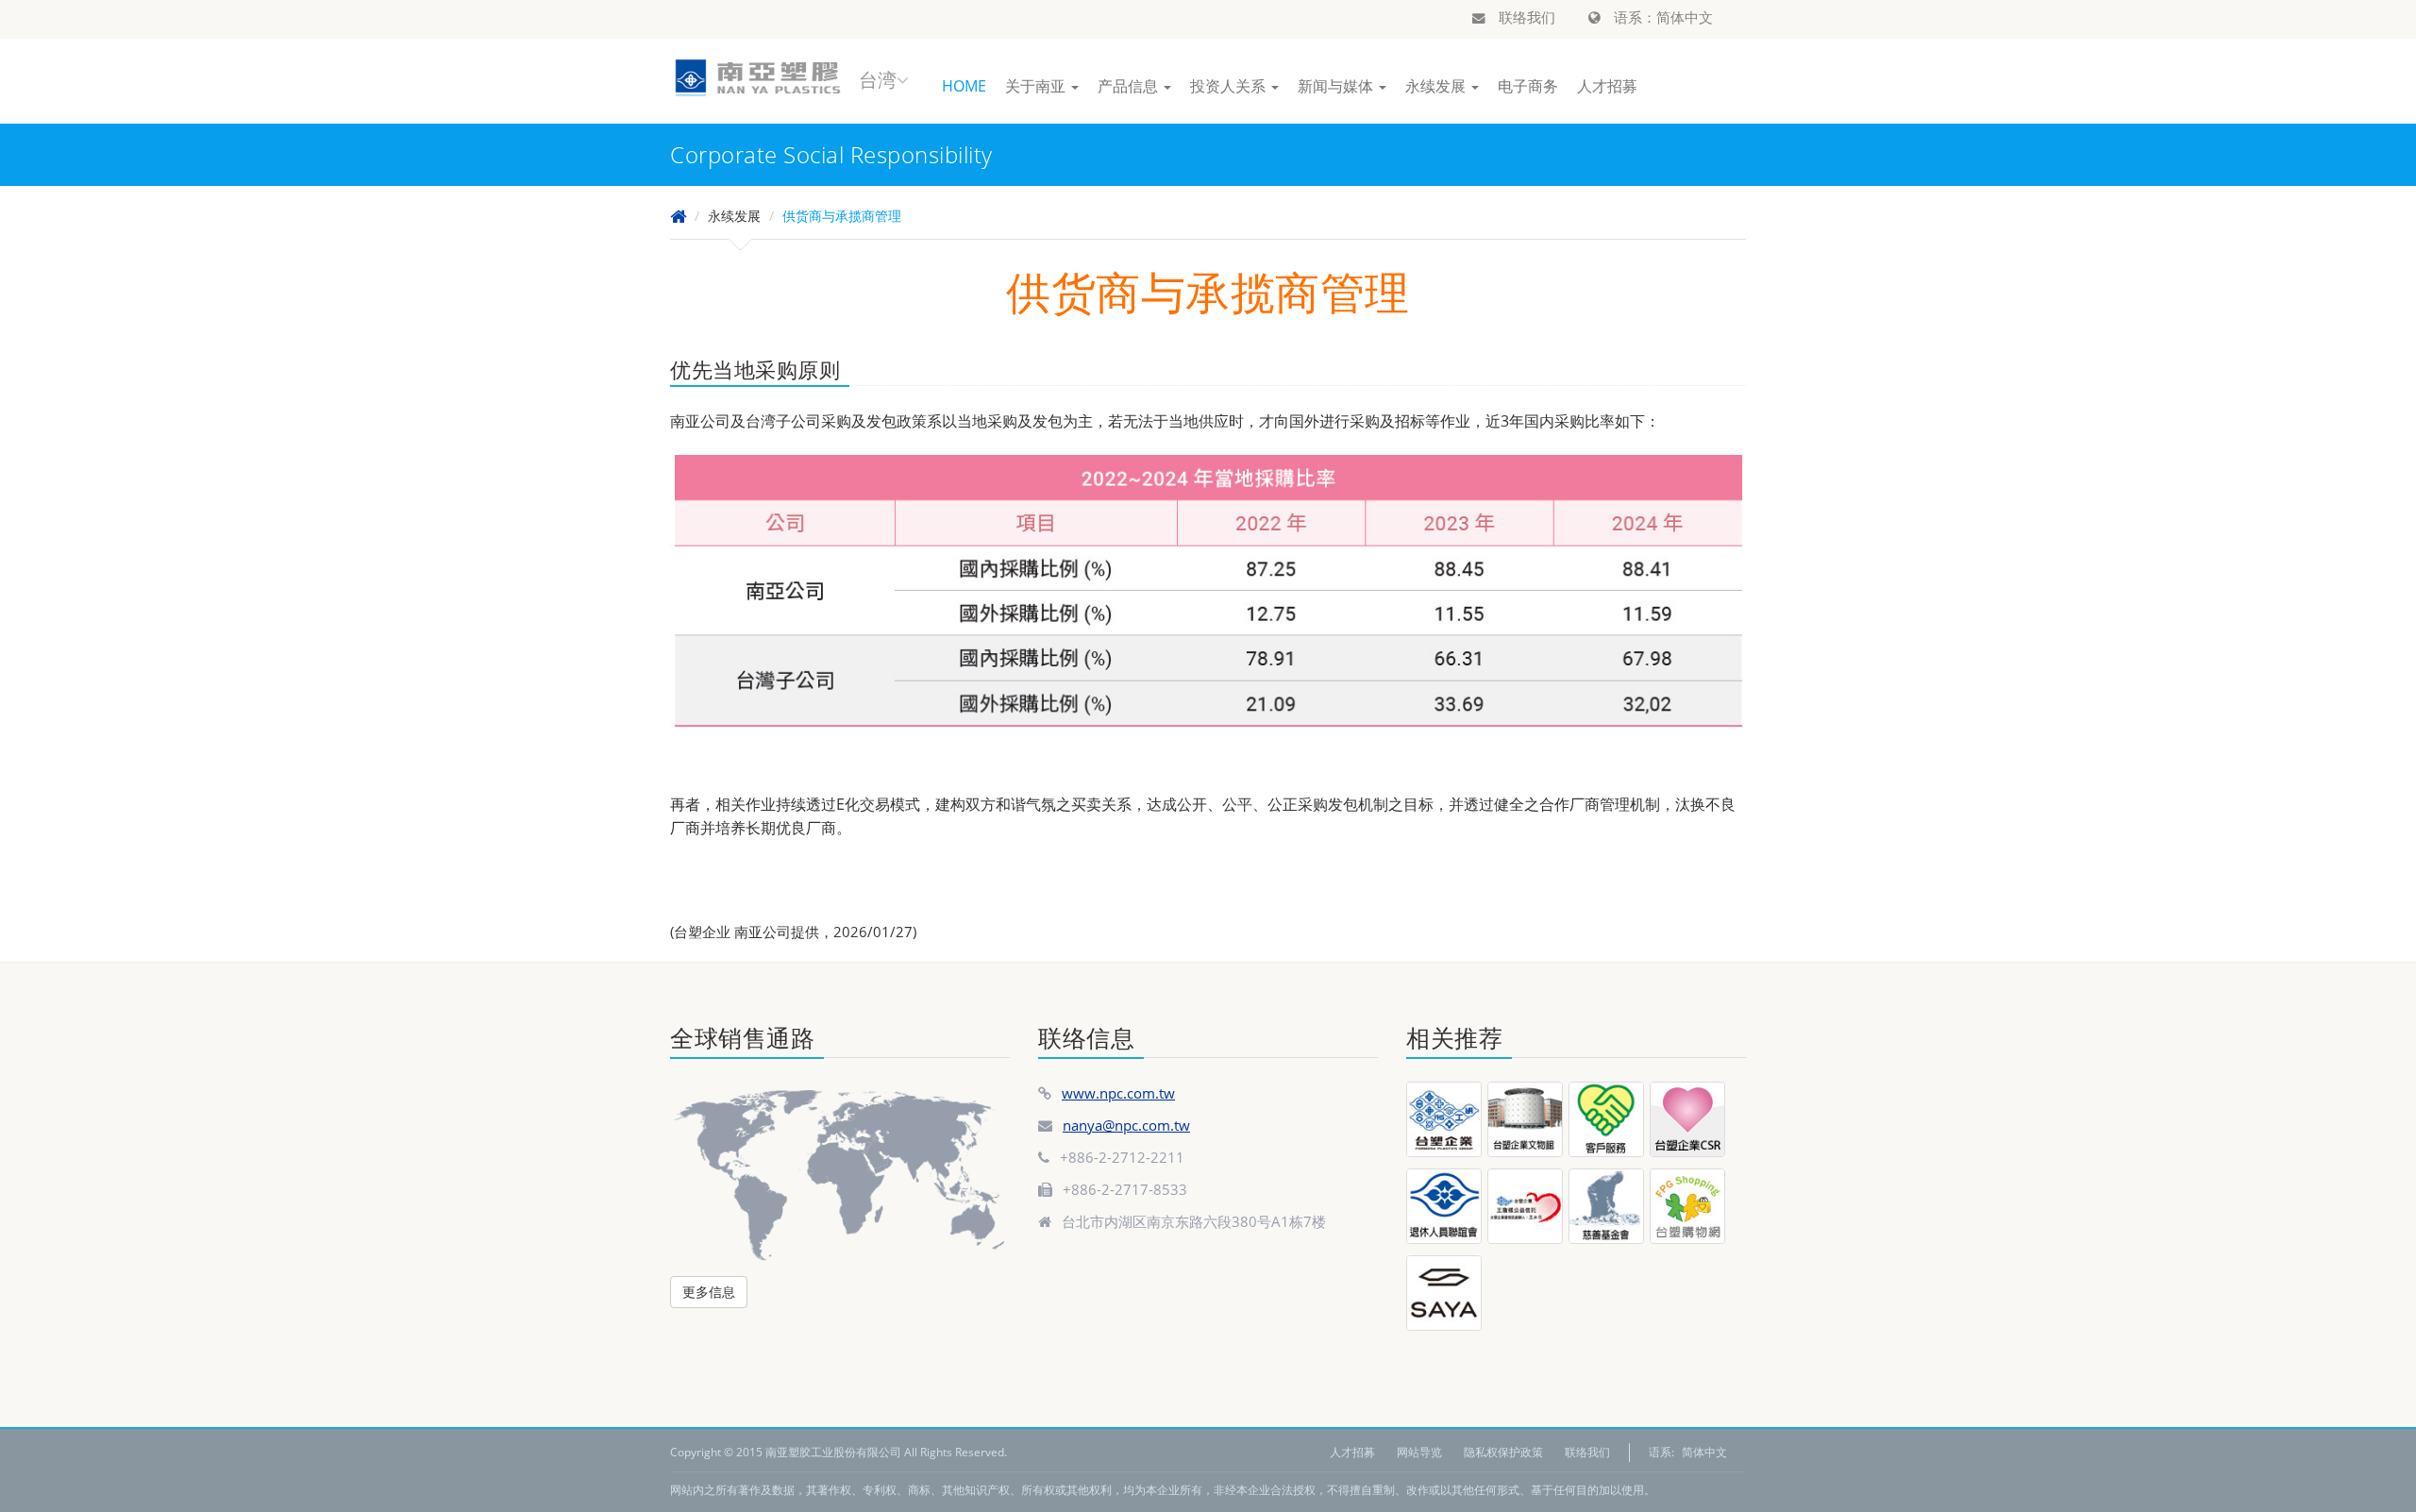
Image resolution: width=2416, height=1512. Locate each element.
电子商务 (1528, 86)
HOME (964, 86)
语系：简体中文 (1661, 17)
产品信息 (1130, 86)
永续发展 (1437, 86)
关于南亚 (1037, 86)
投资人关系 (1230, 86)
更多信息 (709, 1292)
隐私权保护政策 (1503, 1452)
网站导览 (1419, 1452)
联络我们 (1525, 17)
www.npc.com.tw (1118, 1093)
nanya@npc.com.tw (1126, 1125)
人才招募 (1607, 86)
